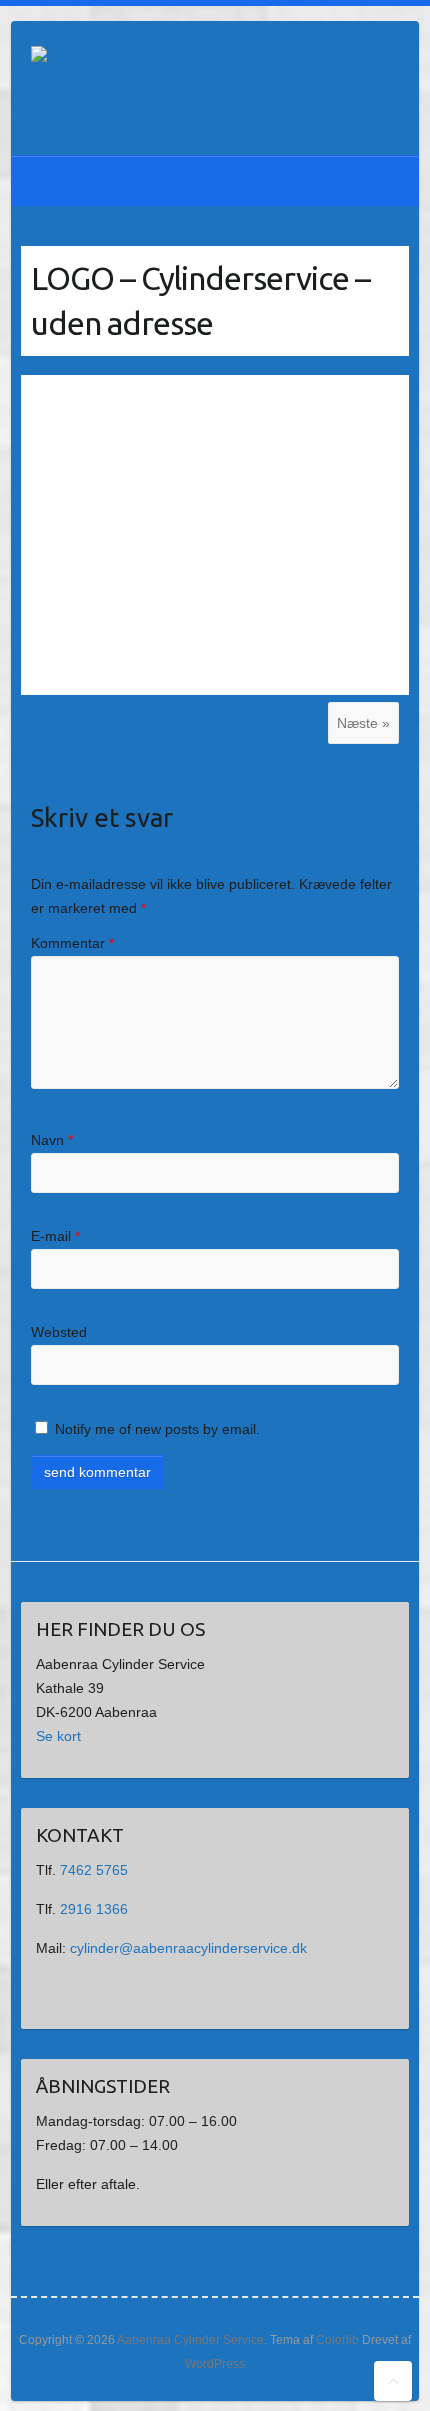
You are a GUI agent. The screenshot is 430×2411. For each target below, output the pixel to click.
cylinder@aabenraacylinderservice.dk (188, 1948)
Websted (59, 1332)
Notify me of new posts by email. (157, 1429)
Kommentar (72, 943)
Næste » (363, 723)
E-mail (55, 1236)
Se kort (58, 1736)
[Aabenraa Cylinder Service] (171, 88)
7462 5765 (94, 1870)
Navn (52, 1140)
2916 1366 (94, 1909)
